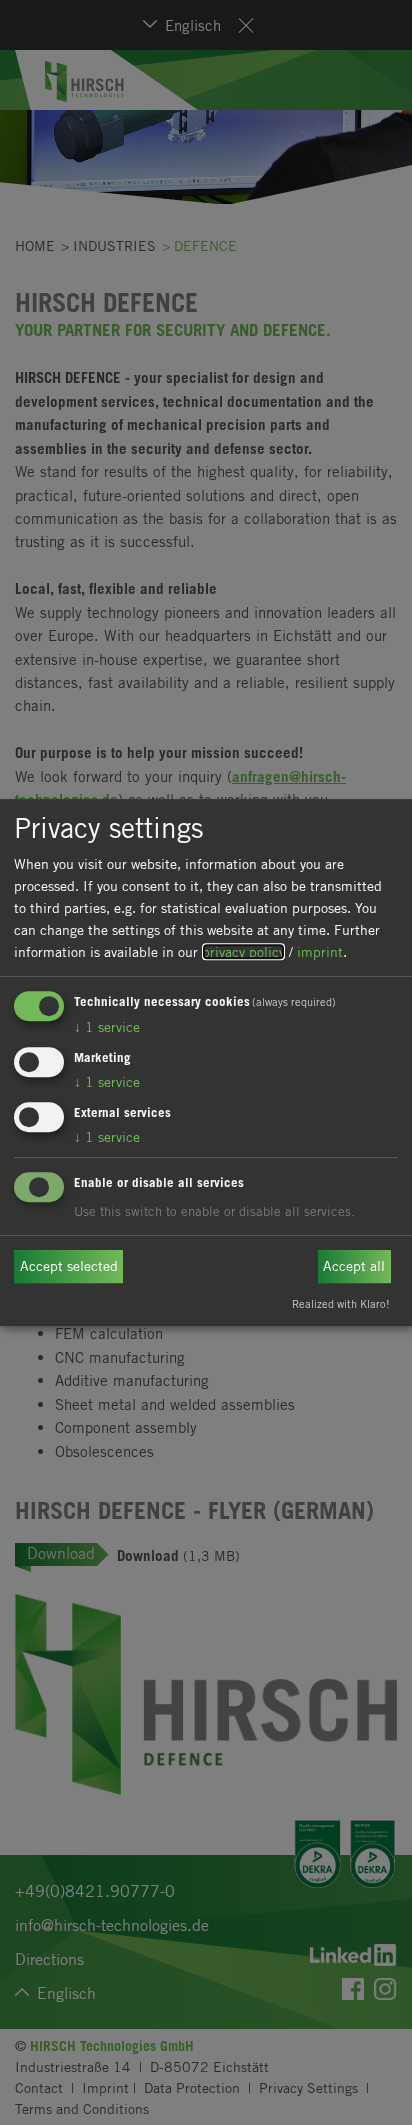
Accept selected (69, 1266)
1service (107, 1027)
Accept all (354, 1266)
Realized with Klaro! (341, 1303)
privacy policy (243, 951)
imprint (320, 951)
